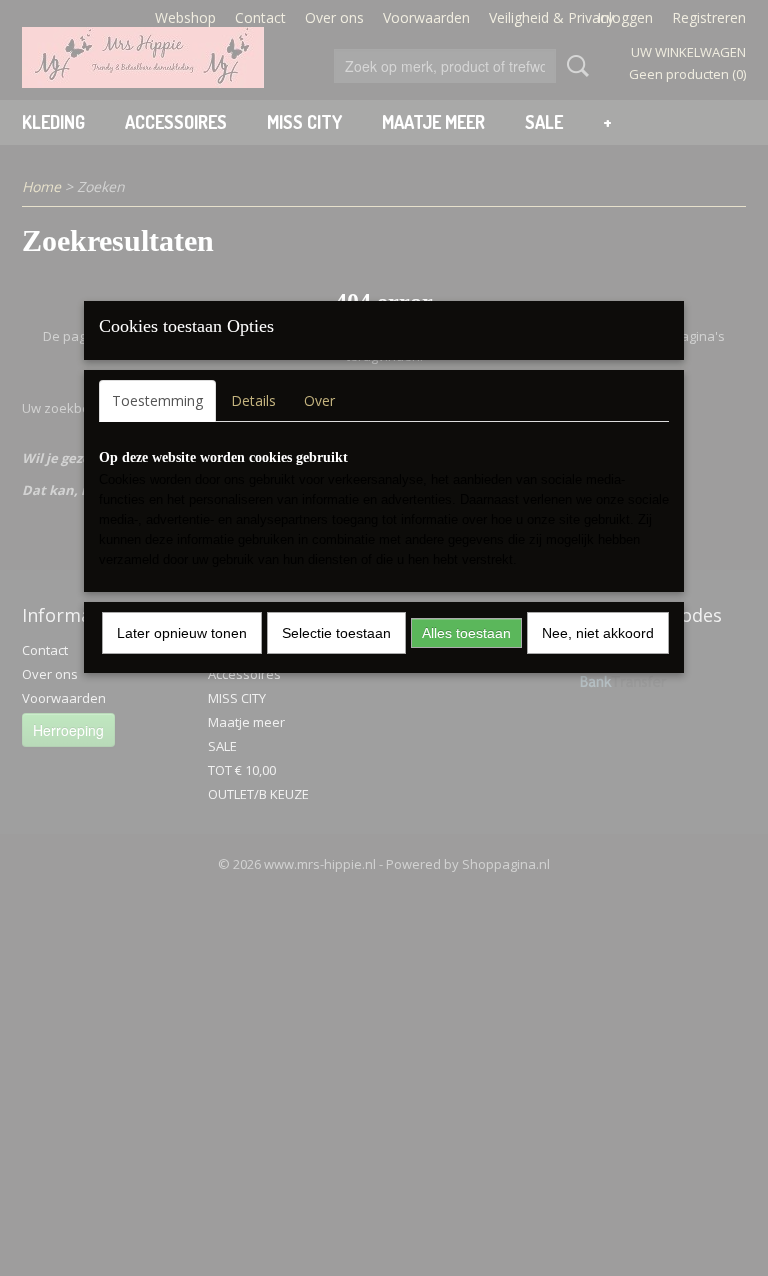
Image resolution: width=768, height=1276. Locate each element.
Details (253, 400)
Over (319, 400)
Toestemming (157, 400)
